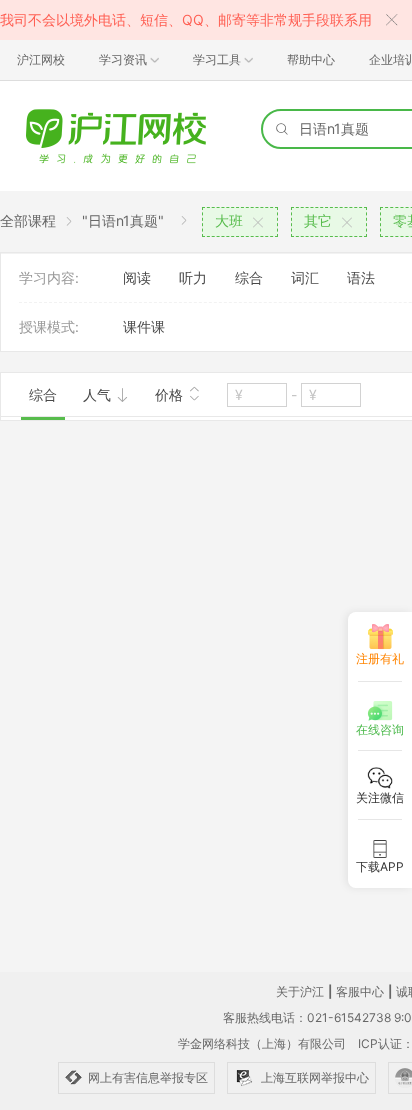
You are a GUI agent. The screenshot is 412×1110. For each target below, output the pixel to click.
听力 (193, 277)
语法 (361, 277)
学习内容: (49, 277)
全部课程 (28, 220)
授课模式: (49, 326)
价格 (171, 394)
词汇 (305, 277)
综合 (249, 277)
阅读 (137, 277)
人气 (99, 394)
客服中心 (360, 991)
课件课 (144, 326)
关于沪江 (300, 991)
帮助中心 (311, 59)
